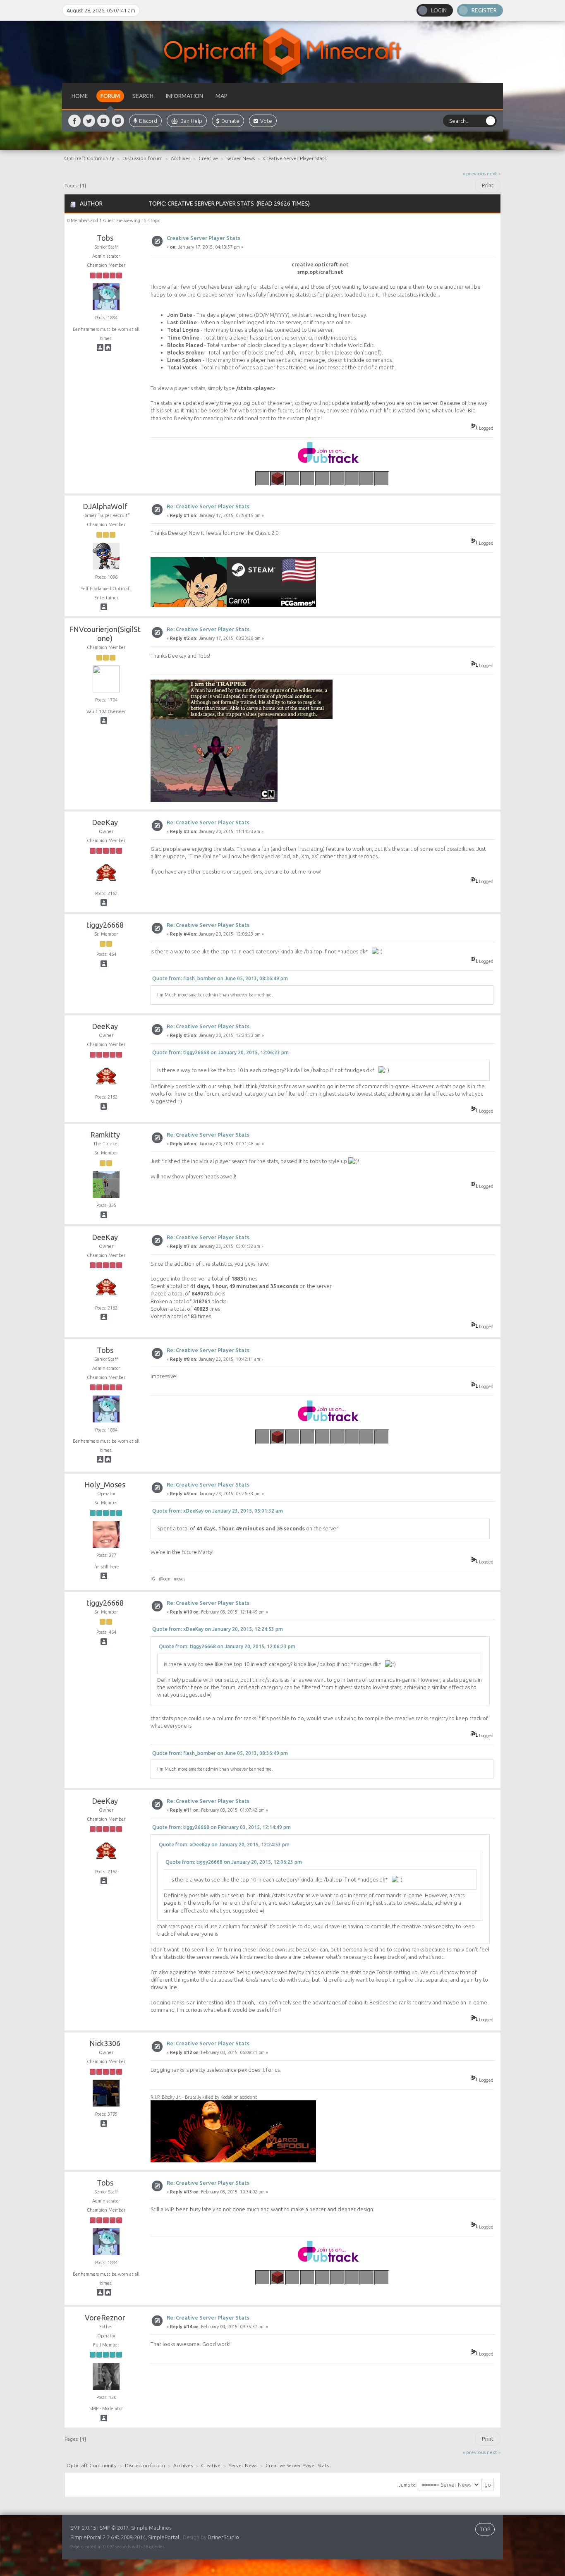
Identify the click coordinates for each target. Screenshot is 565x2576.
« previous (474, 174)
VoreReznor (105, 2317)
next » (494, 174)
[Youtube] (103, 121)
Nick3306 (105, 2043)
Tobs (105, 238)
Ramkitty (105, 1135)
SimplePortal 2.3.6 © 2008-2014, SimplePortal (125, 2537)
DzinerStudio (223, 2537)
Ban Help (191, 121)
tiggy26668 (105, 925)
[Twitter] (89, 121)
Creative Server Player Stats (203, 238)
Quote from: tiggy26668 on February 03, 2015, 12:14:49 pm (221, 1827)
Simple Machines (151, 2528)
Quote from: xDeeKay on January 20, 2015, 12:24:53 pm (218, 1629)
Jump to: (407, 2485)
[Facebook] (74, 121)
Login (439, 10)
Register (484, 10)
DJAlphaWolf (105, 506)
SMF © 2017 (114, 2528)
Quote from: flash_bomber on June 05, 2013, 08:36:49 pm (220, 978)
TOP (485, 2529)
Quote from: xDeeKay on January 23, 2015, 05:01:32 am (218, 1511)
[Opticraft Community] (282, 52)
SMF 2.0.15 (83, 2528)
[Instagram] (118, 121)
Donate (230, 121)
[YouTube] (108, 349)
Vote (266, 121)
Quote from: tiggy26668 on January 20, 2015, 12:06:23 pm (220, 1052)
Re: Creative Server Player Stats (208, 506)
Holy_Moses (105, 1484)
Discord (148, 121)
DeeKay (105, 822)
